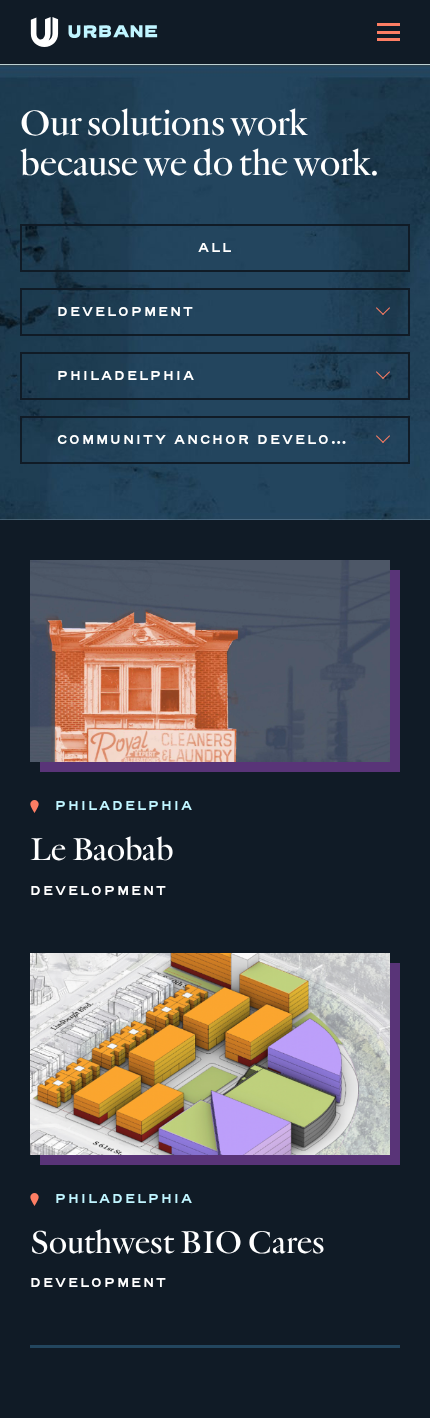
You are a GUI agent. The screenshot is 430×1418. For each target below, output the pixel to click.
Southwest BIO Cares (177, 1242)
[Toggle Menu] (388, 32)
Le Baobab (101, 849)
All (215, 247)
